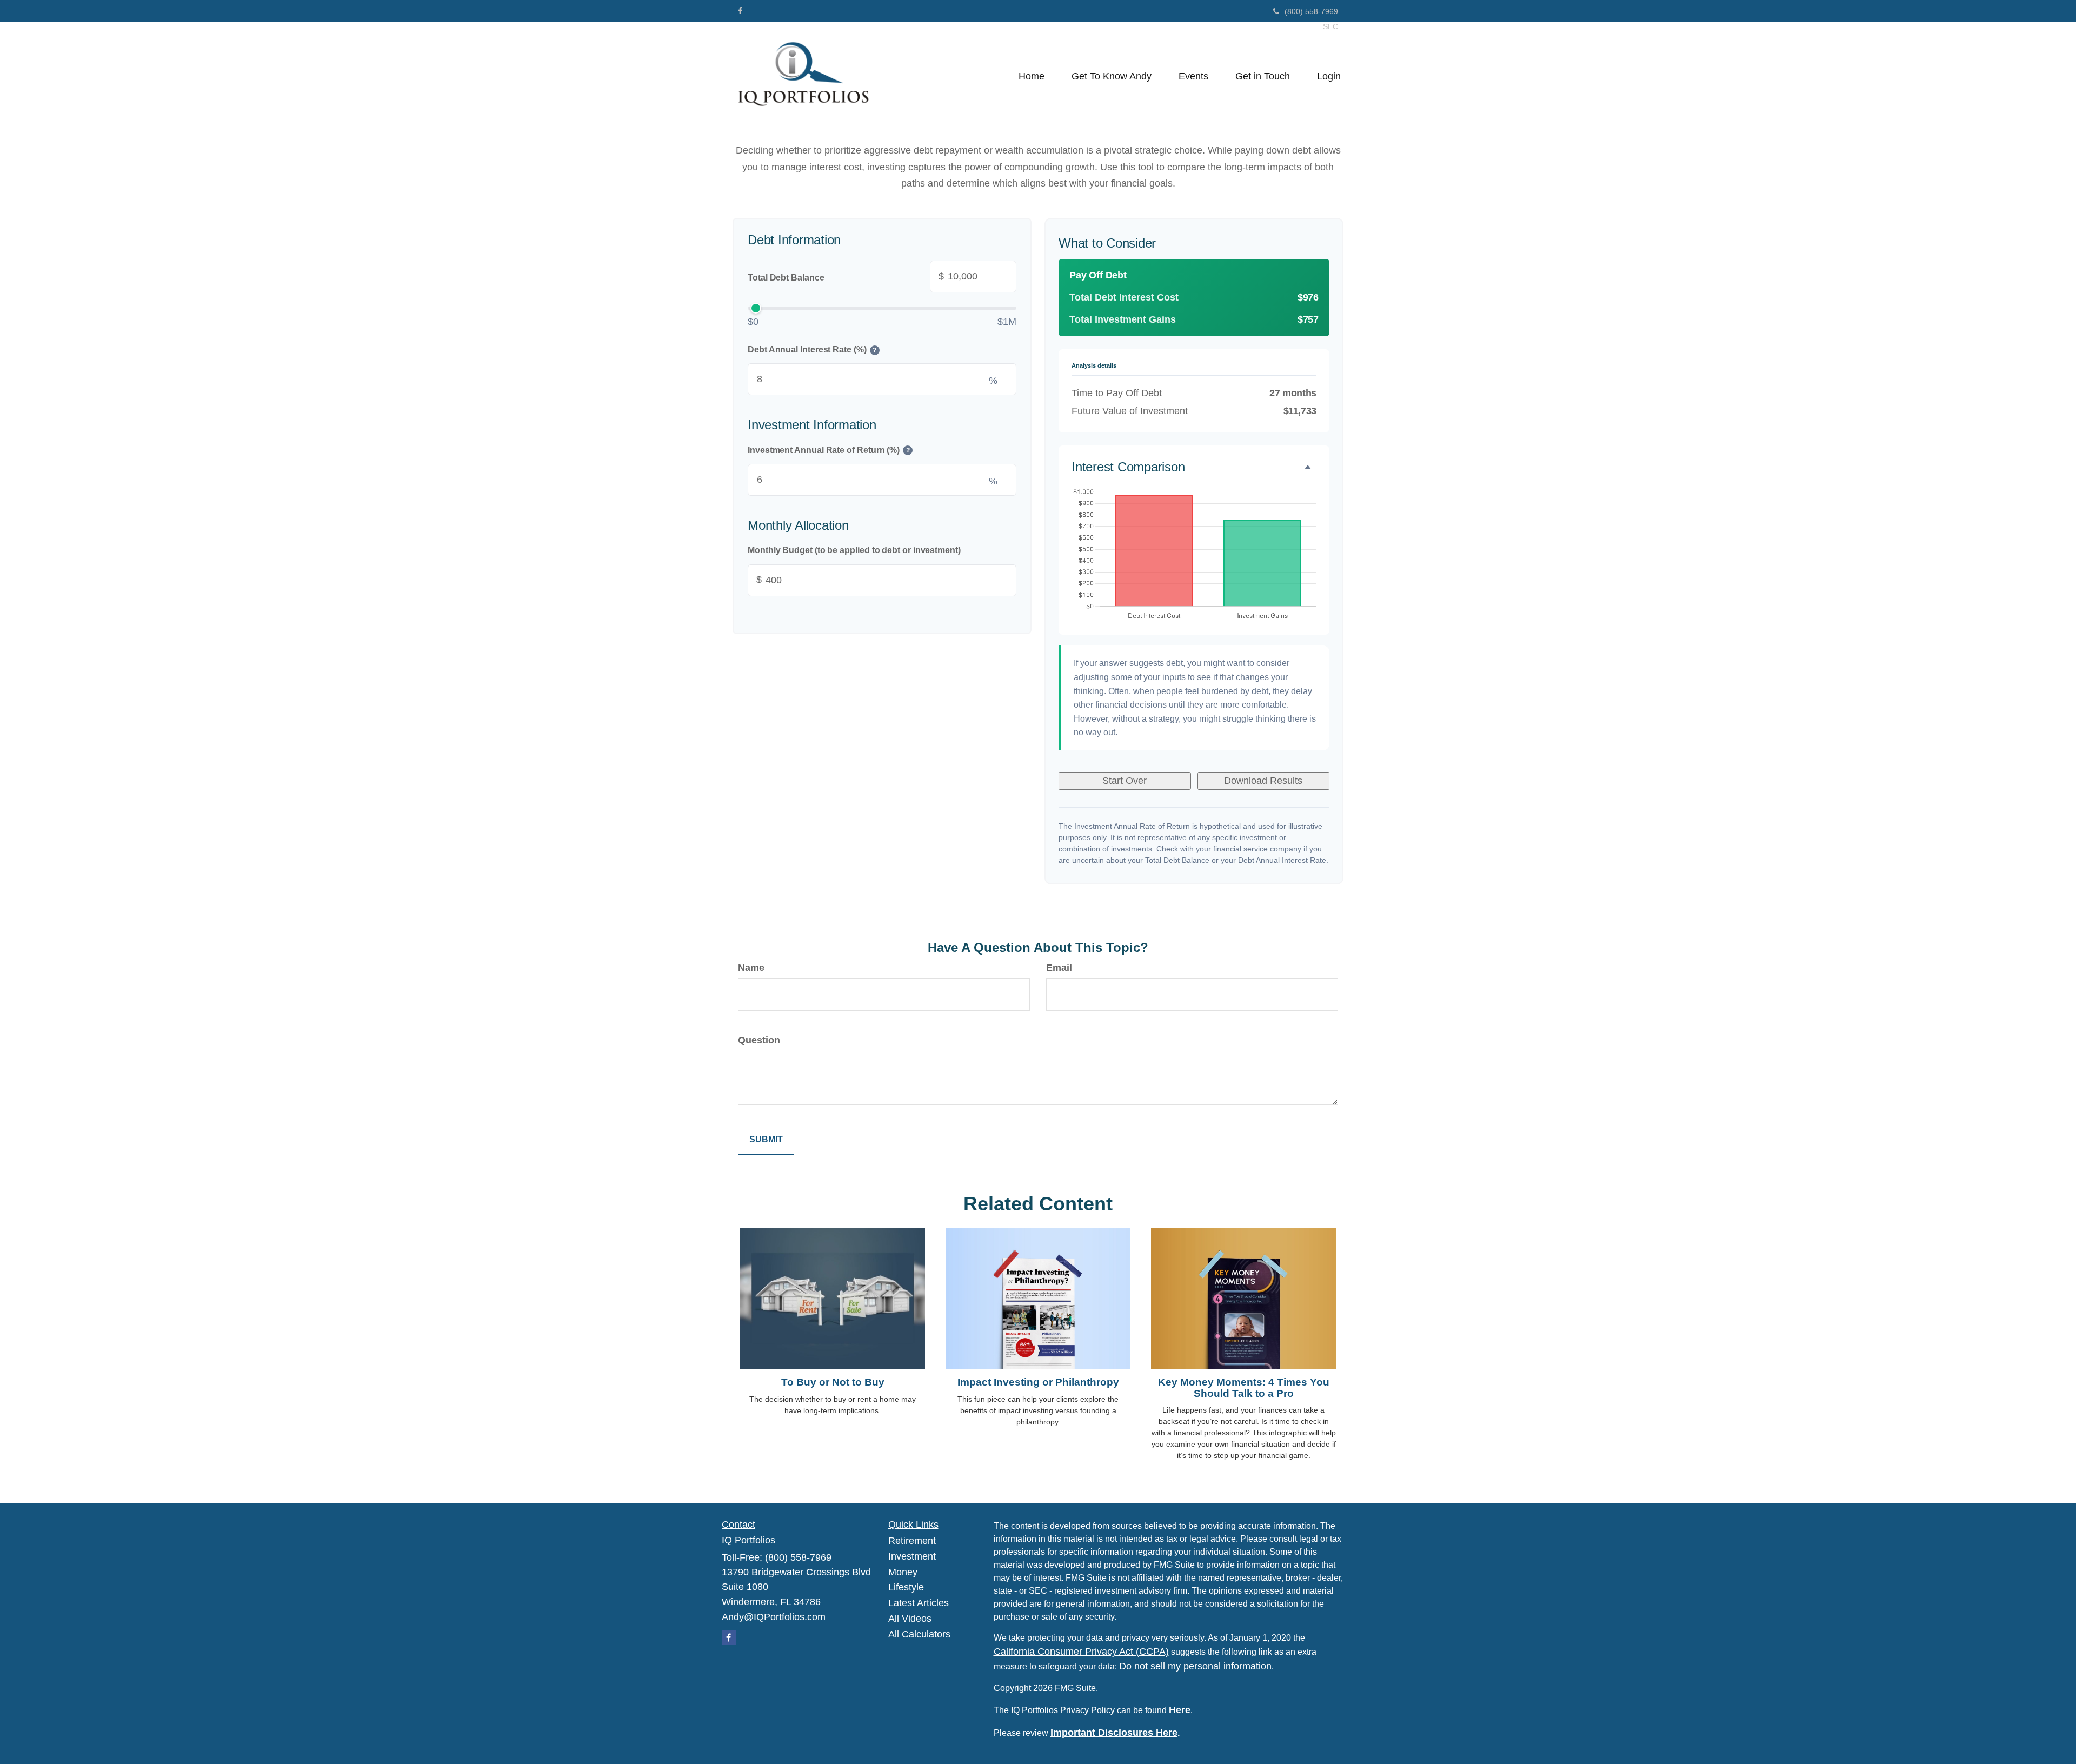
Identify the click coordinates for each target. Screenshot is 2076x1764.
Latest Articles (919, 1603)
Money (903, 1572)
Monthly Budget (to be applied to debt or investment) (854, 551)
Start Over (1124, 781)
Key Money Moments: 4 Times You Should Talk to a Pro (1244, 1388)
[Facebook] (740, 11)
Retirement (912, 1541)
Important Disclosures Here (1114, 1733)
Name (751, 968)
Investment (912, 1556)
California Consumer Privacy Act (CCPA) (1081, 1652)
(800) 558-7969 (1311, 11)
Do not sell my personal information (1195, 1666)
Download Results (1263, 781)
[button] (1112, 76)
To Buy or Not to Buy (833, 1382)
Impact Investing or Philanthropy (1038, 1382)
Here (1180, 1710)
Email (1059, 968)
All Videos (910, 1619)
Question (759, 1040)
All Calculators (919, 1634)
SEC (1330, 26)
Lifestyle (906, 1587)
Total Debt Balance (846, 276)
